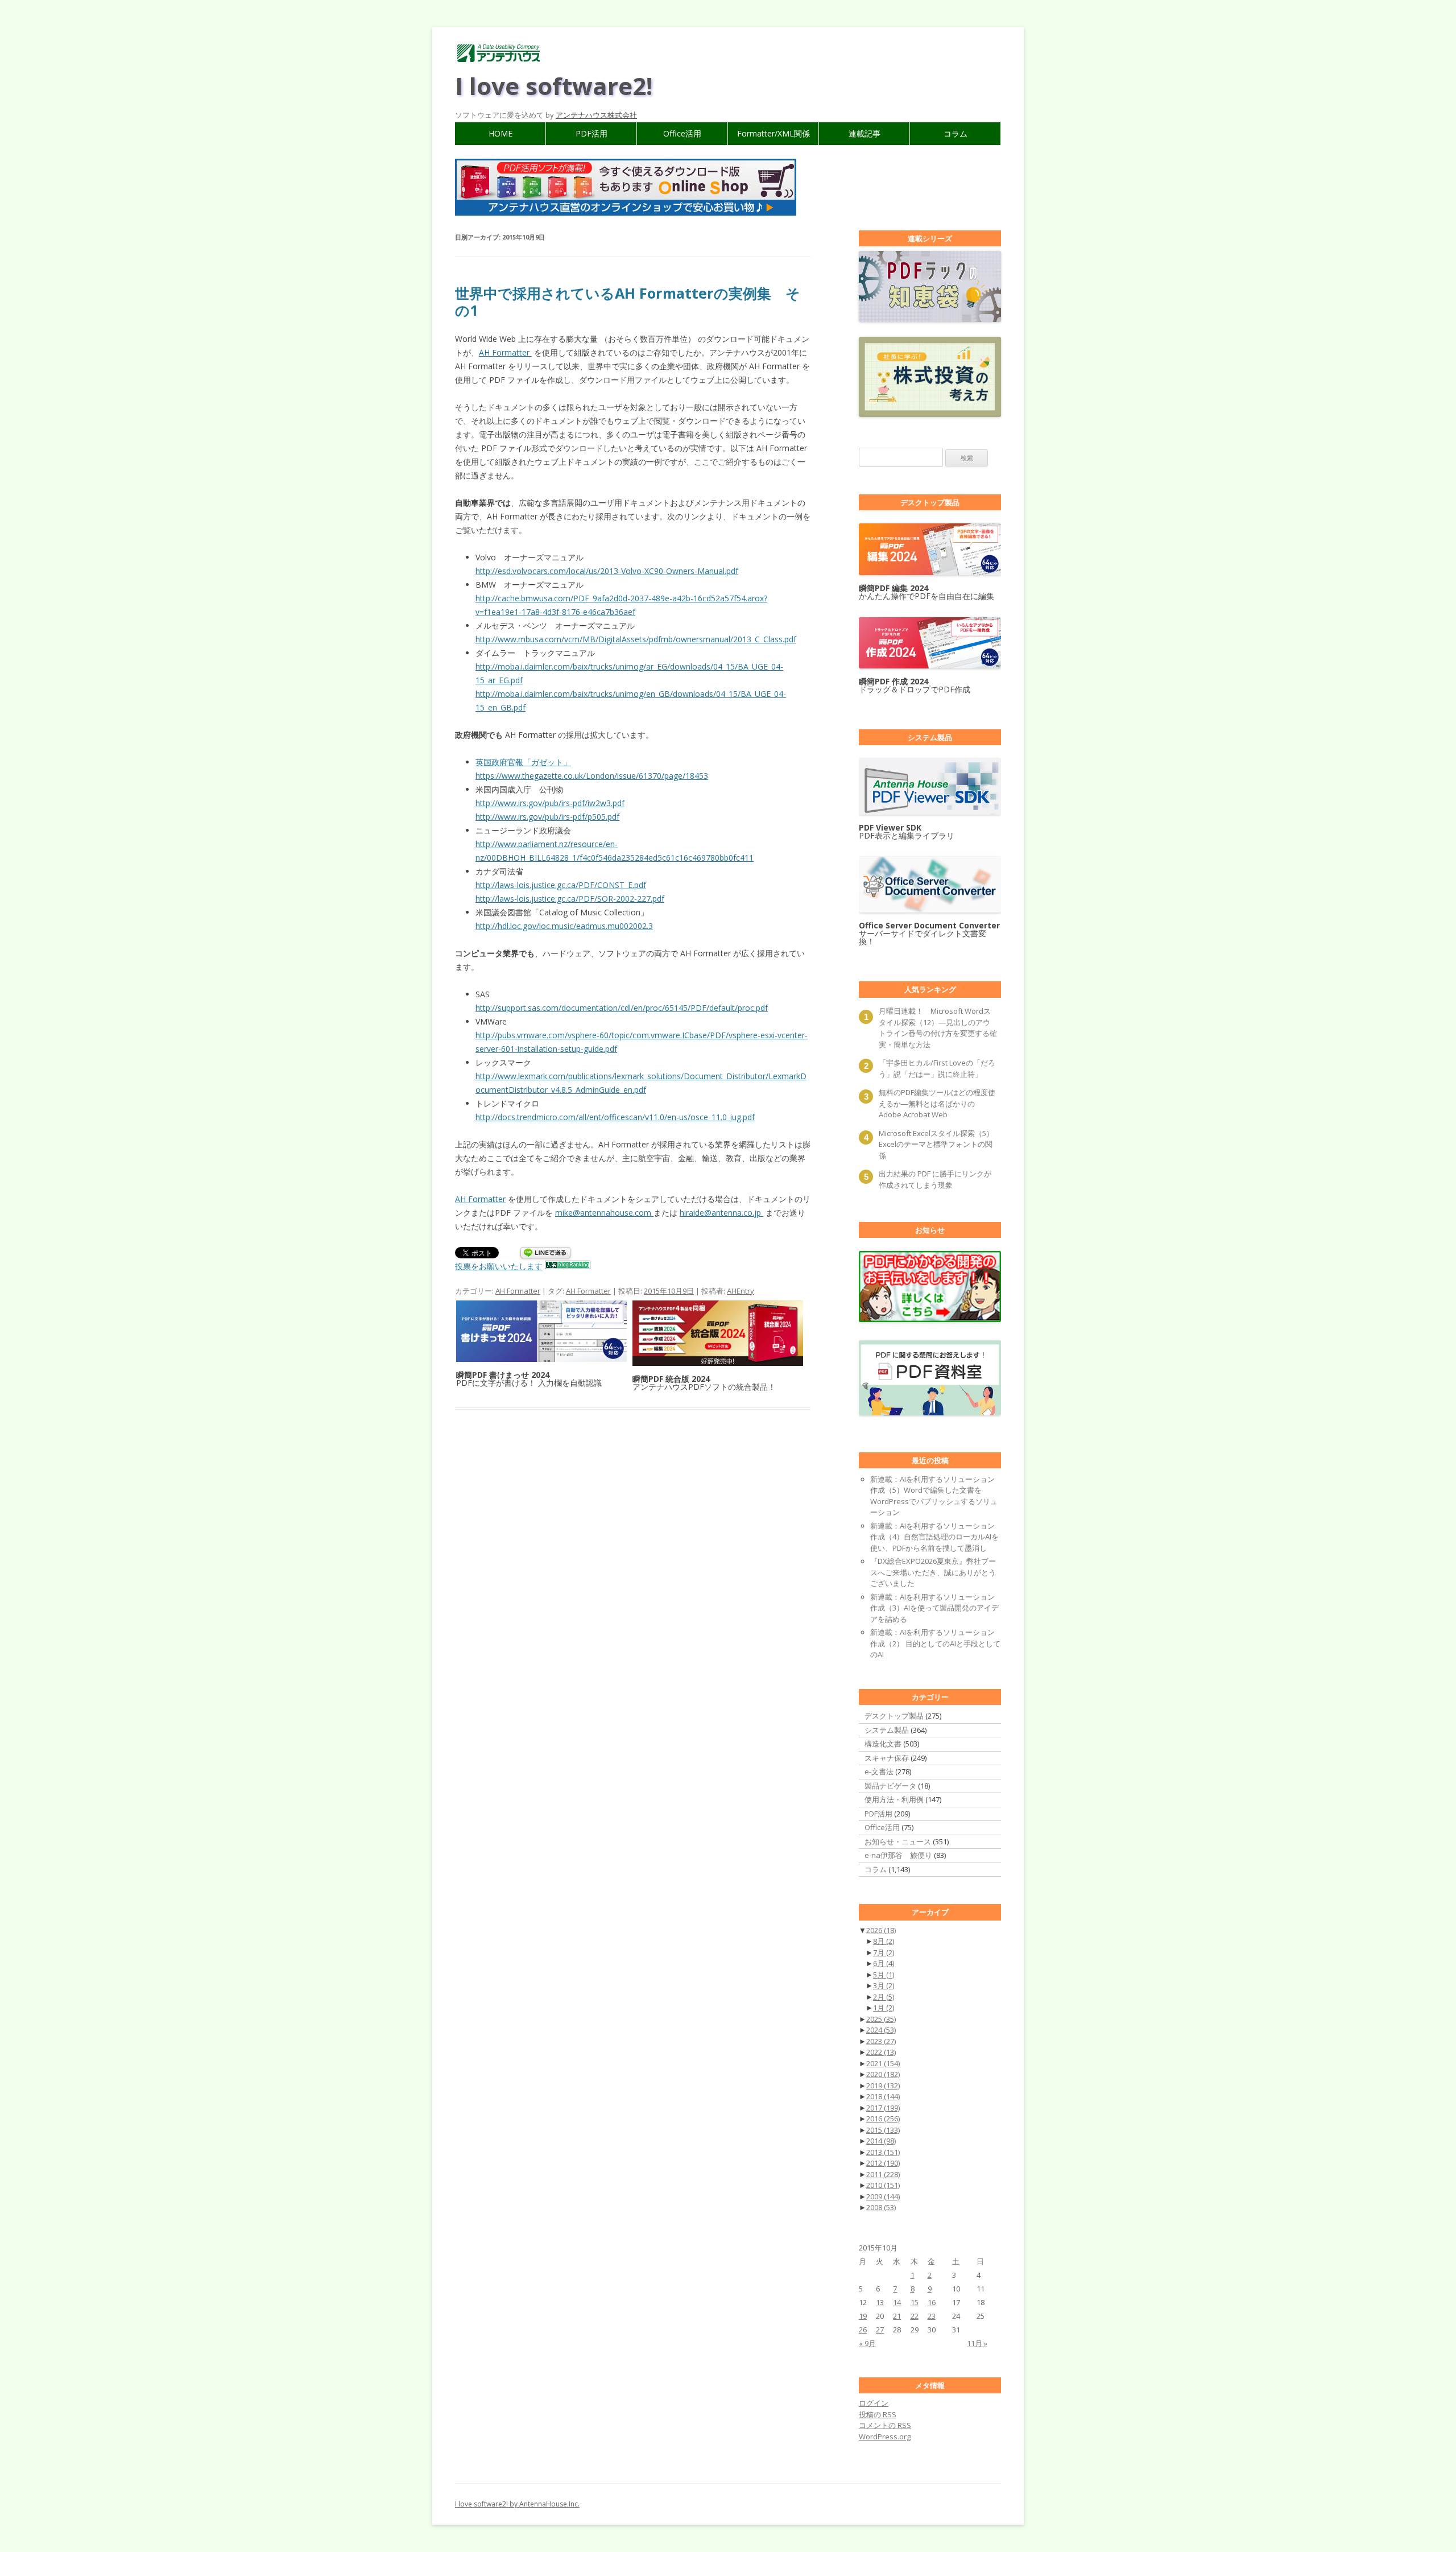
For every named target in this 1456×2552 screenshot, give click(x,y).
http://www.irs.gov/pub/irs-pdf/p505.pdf (547, 817)
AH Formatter (505, 352)
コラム (955, 133)
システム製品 (887, 1730)
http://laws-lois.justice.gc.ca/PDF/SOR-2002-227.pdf (570, 899)
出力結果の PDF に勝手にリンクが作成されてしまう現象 (935, 1179)
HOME (500, 133)
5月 (884, 1975)
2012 (883, 2163)
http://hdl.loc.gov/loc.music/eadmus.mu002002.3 (564, 926)
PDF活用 (591, 133)
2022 (881, 2052)
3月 (884, 1985)
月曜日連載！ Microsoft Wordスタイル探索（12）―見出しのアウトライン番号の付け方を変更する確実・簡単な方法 (938, 1028)
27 (880, 2330)
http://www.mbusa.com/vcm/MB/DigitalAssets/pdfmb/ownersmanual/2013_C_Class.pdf (636, 639)
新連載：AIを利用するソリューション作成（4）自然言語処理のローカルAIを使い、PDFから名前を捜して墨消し (934, 1537)
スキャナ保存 (887, 1758)
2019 (883, 2086)
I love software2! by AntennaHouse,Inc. (517, 2504)
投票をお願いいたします (499, 1266)
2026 (881, 1930)
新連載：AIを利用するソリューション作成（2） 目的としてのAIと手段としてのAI (935, 1643)
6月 (884, 1963)
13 (880, 2302)
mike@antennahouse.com (604, 1213)
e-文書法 (879, 1771)
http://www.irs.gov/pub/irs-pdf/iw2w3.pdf (550, 803)
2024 (881, 2030)
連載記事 (864, 133)
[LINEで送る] (545, 1254)
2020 (883, 2074)
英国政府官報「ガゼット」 (523, 762)
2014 (881, 2141)
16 (932, 2302)
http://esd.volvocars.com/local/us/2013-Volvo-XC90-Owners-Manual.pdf (607, 571)
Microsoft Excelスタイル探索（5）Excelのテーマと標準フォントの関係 (936, 1144)
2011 (883, 2174)
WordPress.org (885, 2437)
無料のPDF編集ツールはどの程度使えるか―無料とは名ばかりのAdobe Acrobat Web (937, 1103)
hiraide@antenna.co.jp (721, 1213)
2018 (883, 2096)
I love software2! (554, 86)
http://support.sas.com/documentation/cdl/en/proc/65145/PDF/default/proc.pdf (622, 1008)
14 (897, 2302)
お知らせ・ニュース (898, 1841)
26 (863, 2330)
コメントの (885, 2425)
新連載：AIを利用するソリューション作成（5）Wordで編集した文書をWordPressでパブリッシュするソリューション (934, 1496)
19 (863, 2316)
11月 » (977, 2343)
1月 (884, 2008)
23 (932, 2316)
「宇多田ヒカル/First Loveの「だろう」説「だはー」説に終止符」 (937, 1068)
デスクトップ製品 (894, 1716)
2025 (881, 2019)
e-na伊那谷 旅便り (898, 1855)
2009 (883, 2196)
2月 (884, 1997)
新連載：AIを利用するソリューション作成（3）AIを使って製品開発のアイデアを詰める (934, 1608)
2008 (881, 2207)
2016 (883, 2119)
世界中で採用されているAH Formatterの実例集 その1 (628, 302)
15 (915, 2302)
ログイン (874, 2403)
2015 (883, 2130)
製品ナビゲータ (890, 1786)
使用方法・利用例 (894, 1799)
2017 (883, 2108)
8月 (884, 1941)
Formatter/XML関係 (773, 133)
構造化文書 (883, 1744)
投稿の (878, 2414)
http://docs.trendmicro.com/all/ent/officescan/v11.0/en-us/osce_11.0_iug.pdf (615, 1117)
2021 (883, 2063)
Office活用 (682, 133)
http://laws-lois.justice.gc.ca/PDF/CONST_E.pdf (561, 885)
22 (915, 2316)
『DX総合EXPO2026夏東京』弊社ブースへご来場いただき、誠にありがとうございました (933, 1572)
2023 (881, 2041)
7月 (884, 1952)
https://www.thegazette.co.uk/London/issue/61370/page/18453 (592, 776)
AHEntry (741, 1291)
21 (897, 2316)
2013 (883, 2152)
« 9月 (867, 2343)
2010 (883, 2185)
